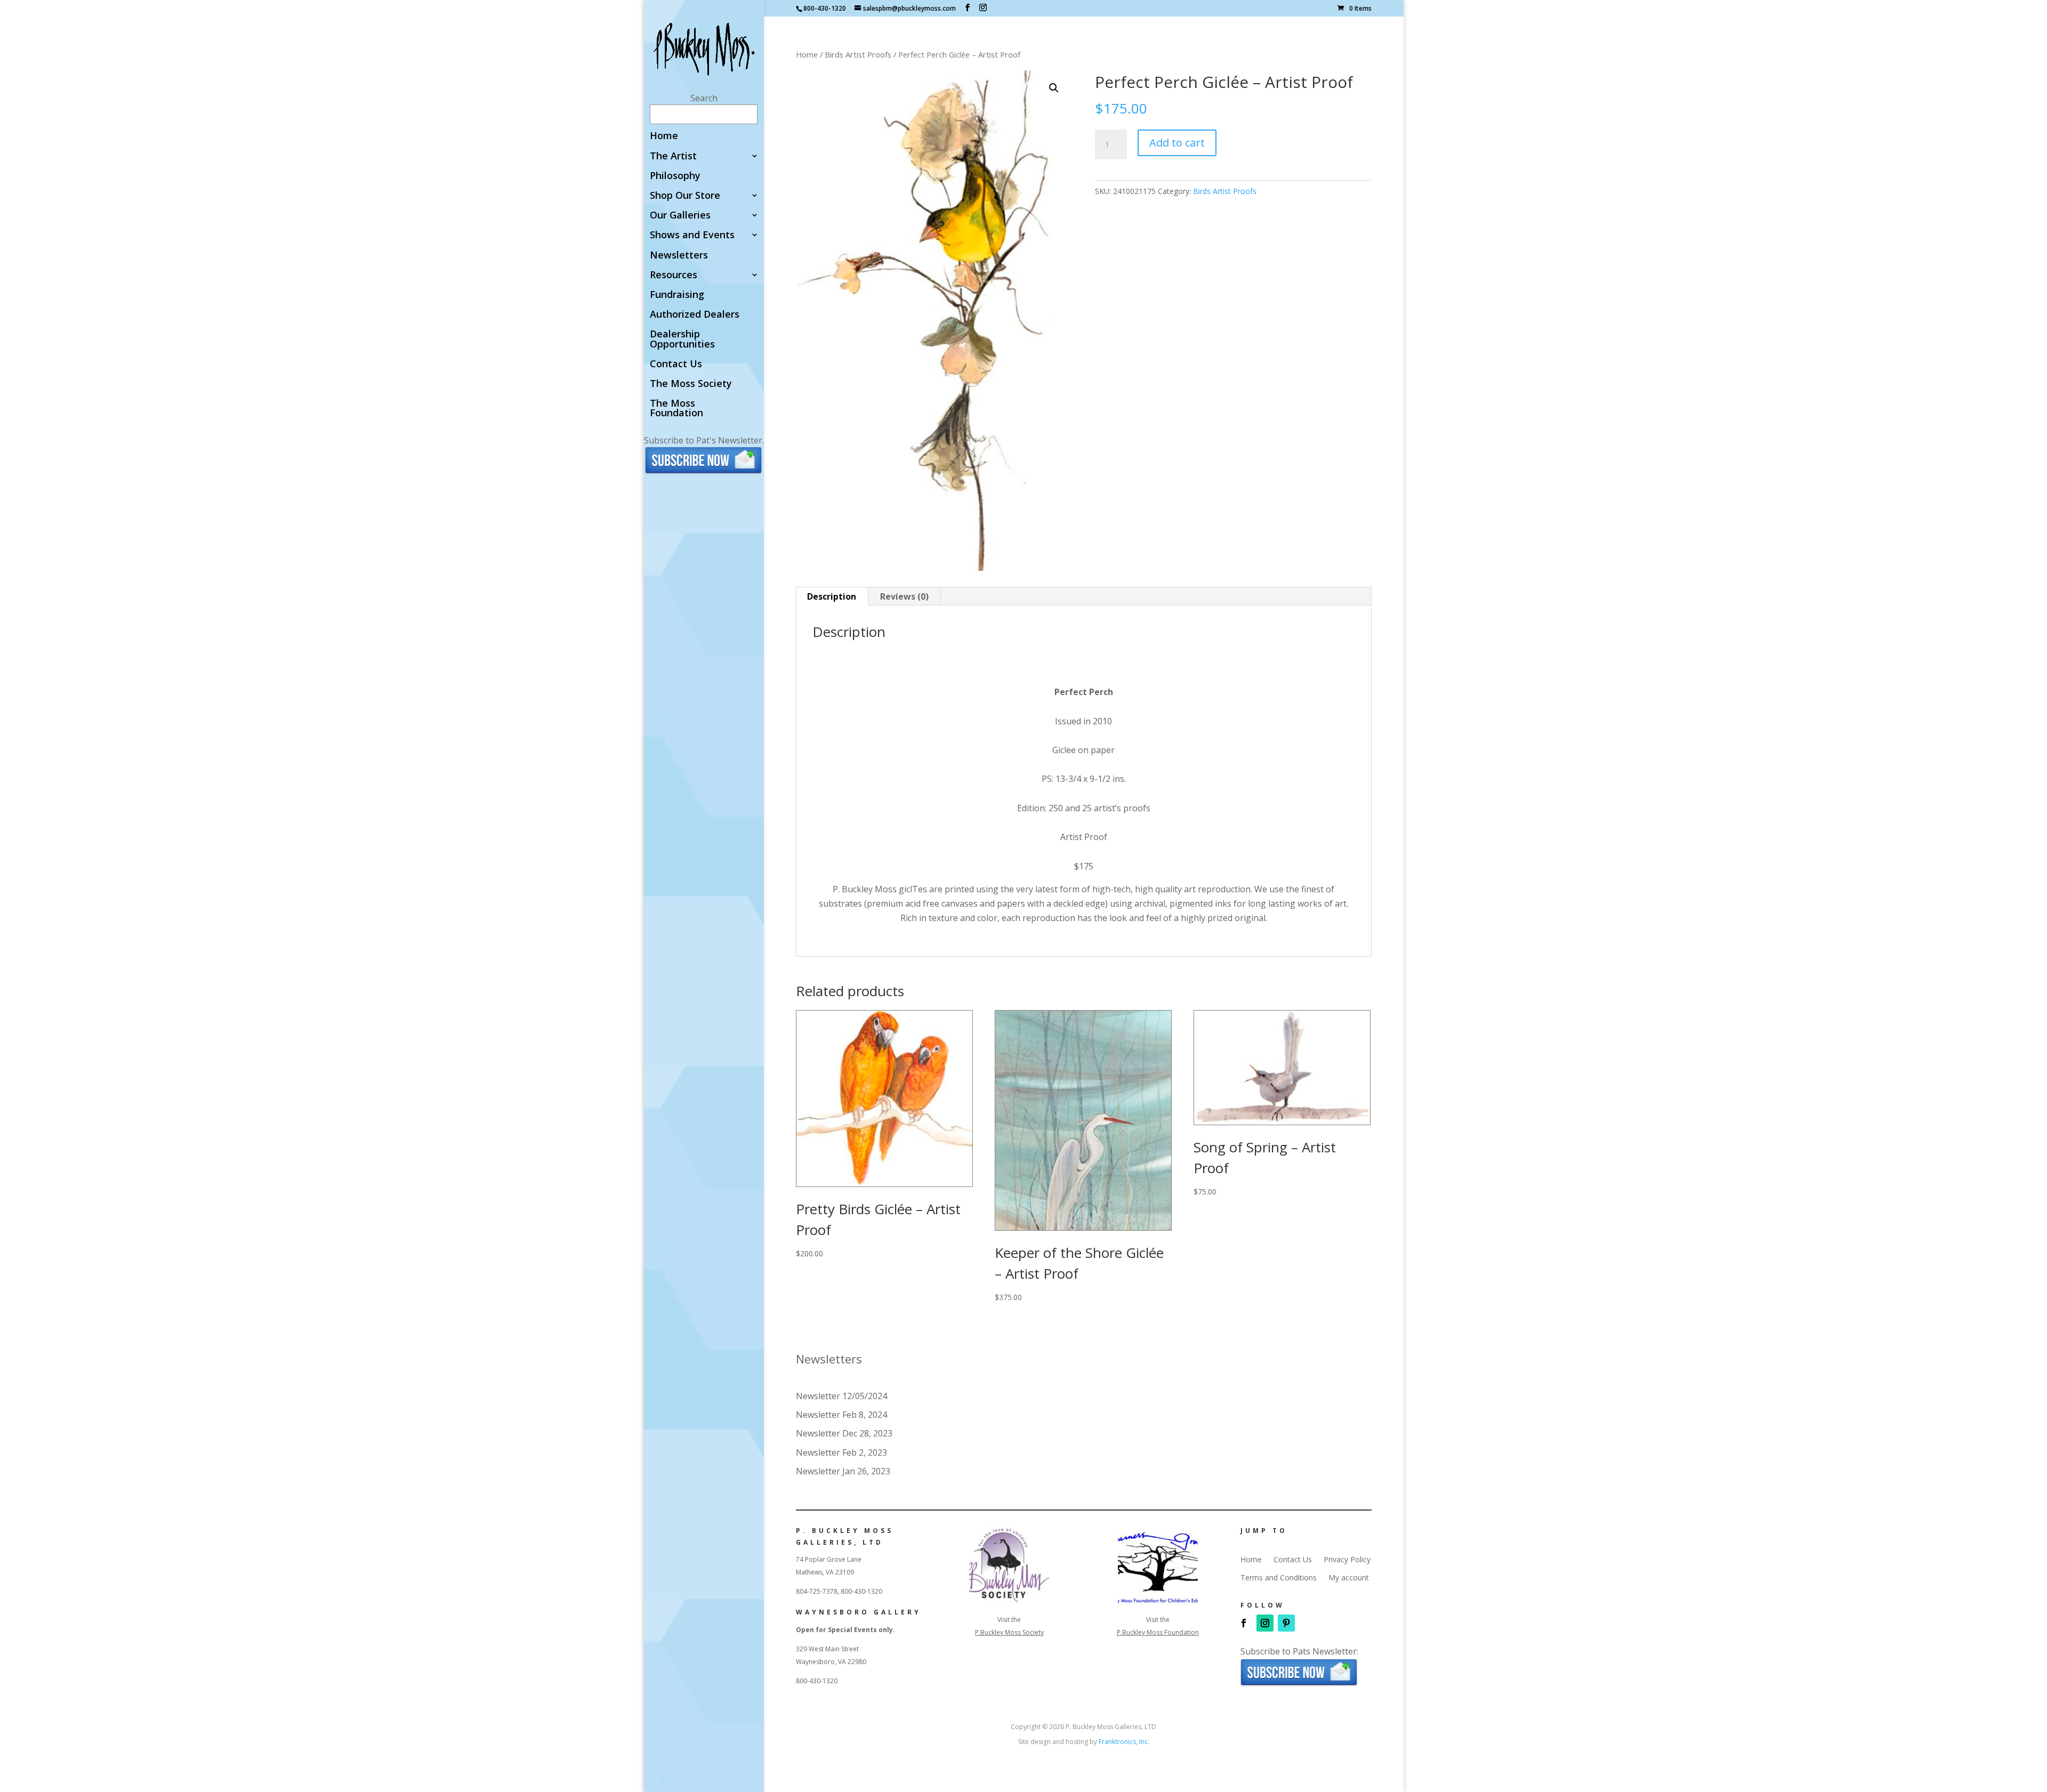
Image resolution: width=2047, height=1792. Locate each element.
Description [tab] (832, 596)
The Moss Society (691, 384)
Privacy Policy (1347, 1560)
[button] (1054, 88)
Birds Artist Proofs (858, 54)
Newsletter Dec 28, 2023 (844, 1433)
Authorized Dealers (695, 315)
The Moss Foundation (676, 409)
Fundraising (677, 295)
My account (1349, 1578)
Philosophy (675, 176)
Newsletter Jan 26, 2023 (843, 1471)
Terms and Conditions (1279, 1578)
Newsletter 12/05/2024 (841, 1396)
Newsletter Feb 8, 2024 (841, 1415)
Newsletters (679, 256)
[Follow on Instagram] (1265, 1623)
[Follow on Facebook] (1244, 1623)
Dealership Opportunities (682, 339)
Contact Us (676, 364)
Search (704, 98)
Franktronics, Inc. (1124, 1742)
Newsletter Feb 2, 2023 (841, 1452)
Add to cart (1177, 143)
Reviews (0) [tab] (904, 596)
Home (664, 136)
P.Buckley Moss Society (1009, 1632)
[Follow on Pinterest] (1286, 1623)
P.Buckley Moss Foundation (1158, 1632)
